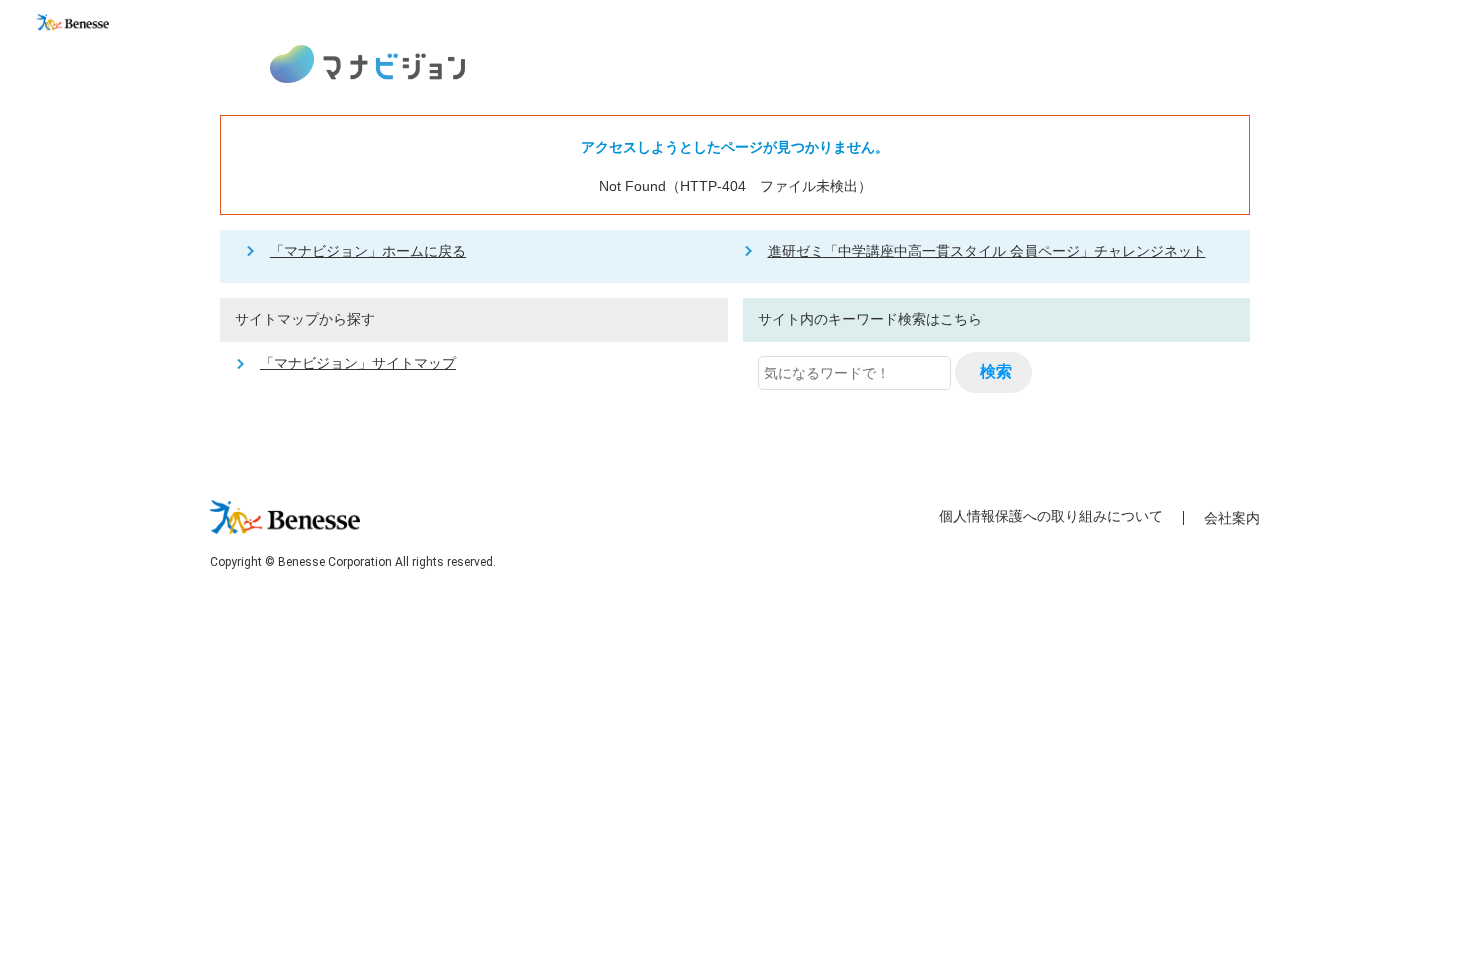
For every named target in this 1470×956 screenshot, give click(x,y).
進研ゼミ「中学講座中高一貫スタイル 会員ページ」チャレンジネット (987, 251)
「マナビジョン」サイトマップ (358, 363)
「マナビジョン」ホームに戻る (368, 251)
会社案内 (1232, 518)
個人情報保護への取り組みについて (1051, 516)
